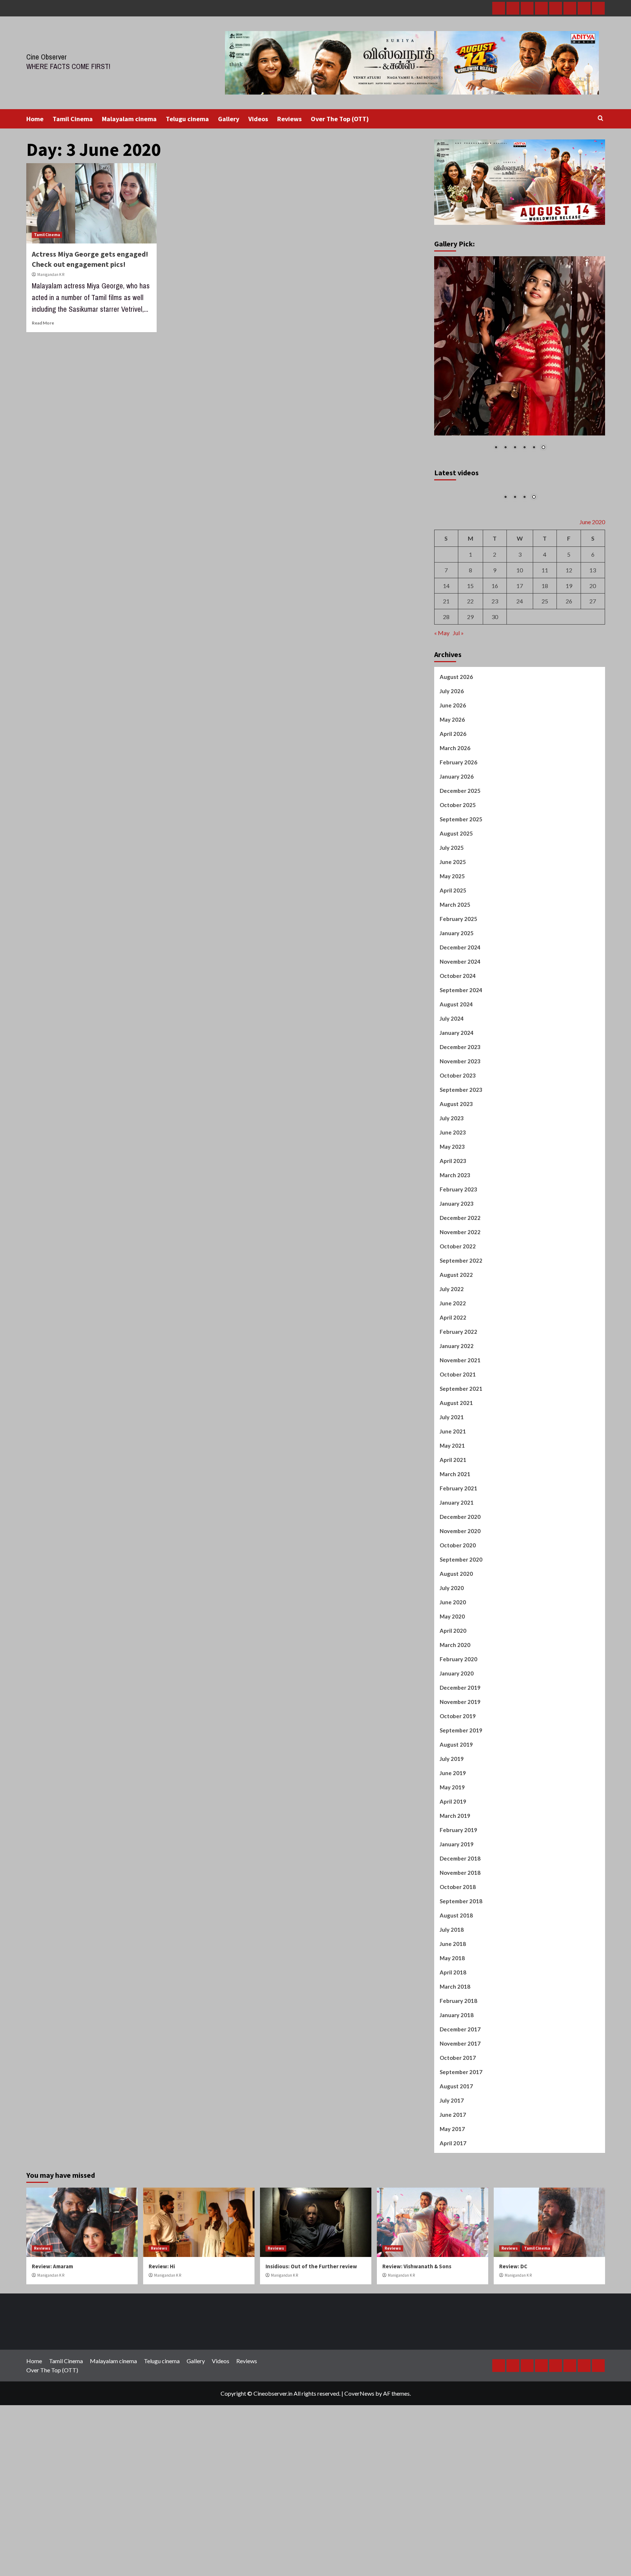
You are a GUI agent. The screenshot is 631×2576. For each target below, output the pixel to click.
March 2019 (455, 1900)
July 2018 (452, 2014)
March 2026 (455, 832)
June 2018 (453, 2028)
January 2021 (457, 1587)
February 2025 (458, 1003)
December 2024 (460, 1032)
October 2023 (458, 1160)
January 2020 (457, 1758)
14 (446, 670)
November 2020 (460, 1615)
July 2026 (452, 775)
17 (520, 670)
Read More (43, 323)
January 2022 (457, 1430)
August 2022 (456, 1359)
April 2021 (453, 1544)
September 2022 (461, 1345)
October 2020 (458, 1629)
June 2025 (453, 946)
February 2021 (458, 1573)
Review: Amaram (52, 2351)
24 (520, 685)
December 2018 (460, 1943)
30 (495, 701)
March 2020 (455, 1729)
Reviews (289, 119)
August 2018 (456, 2000)
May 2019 (452, 1871)
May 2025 (452, 960)
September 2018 (461, 1985)
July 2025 (452, 932)
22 (470, 685)
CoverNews (359, 2478)
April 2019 (453, 1886)
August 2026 (456, 761)
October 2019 (458, 1800)
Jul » (458, 717)
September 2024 (461, 1074)
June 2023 (453, 1217)
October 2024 (458, 1060)
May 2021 (452, 1530)
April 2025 (453, 975)
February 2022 (458, 1416)
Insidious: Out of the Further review (311, 2351)
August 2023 (456, 1188)
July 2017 (452, 2185)
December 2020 (460, 1601)
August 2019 (456, 1829)
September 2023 (461, 1174)
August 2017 (456, 2170)
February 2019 (458, 1914)
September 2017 (461, 2156)
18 (545, 670)
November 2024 (460, 1046)
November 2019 (460, 1786)
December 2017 (460, 2114)
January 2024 (457, 1117)
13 (593, 654)
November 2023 (460, 1145)
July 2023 (452, 1202)
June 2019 (453, 1857)
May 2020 (452, 1701)
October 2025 (458, 889)
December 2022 (460, 1302)
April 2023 (453, 1245)
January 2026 (457, 861)
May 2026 (452, 804)
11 (545, 654)
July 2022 (452, 1373)
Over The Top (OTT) (340, 119)
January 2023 (457, 1288)
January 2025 (457, 1017)
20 (593, 670)
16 (495, 670)
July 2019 (452, 1843)
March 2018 (455, 2071)
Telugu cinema (187, 119)
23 (495, 685)
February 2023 (458, 1274)
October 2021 (458, 1459)
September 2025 (461, 903)
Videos (258, 119)
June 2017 (453, 2199)
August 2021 (456, 1487)
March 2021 (455, 1558)
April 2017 (453, 2227)
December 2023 (460, 1131)
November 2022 (460, 1316)
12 (569, 654)
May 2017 (452, 2213)
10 (520, 654)
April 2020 (453, 1715)
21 (446, 685)
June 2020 (453, 1686)
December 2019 (460, 1772)
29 (470, 701)
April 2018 (453, 2057)
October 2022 (458, 1331)
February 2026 (458, 846)
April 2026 (453, 818)
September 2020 (461, 1644)
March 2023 (455, 1259)
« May (442, 717)
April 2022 (453, 1402)
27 (593, 685)
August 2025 (456, 918)
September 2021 (461, 1473)
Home (35, 119)
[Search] (601, 118)
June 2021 (453, 1516)
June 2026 (453, 790)
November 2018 (460, 1957)
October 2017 (458, 2142)
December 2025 (460, 875)
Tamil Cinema (73, 119)
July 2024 (452, 1103)
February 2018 (458, 2085)
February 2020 (458, 1743)
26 (569, 685)
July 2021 (452, 1501)
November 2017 (460, 2128)
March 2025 (455, 989)
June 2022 (453, 1387)
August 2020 (456, 1658)
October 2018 (458, 1971)
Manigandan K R (51, 275)
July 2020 (452, 1672)
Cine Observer (47, 57)
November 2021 (460, 1444)
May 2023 (452, 1231)
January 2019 (457, 1928)
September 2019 (461, 1815)
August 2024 (456, 1089)
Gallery (229, 119)
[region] (520, 358)
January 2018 (457, 2099)
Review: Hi (162, 2351)
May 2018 (452, 2042)
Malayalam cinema (129, 119)
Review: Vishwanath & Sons (417, 2351)
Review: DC (513, 2351)
